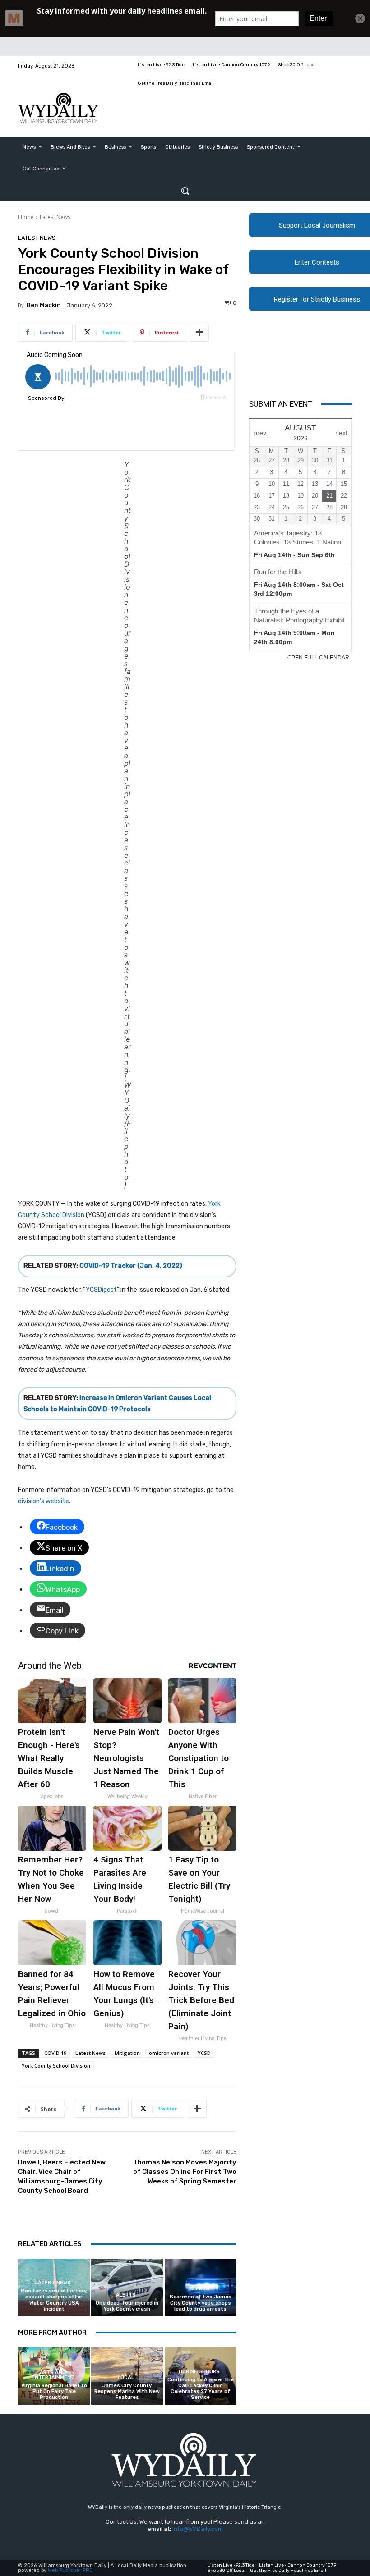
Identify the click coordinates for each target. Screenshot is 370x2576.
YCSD (204, 2053)
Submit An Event (281, 404)
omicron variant (169, 2053)
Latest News (55, 217)
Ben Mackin (44, 305)
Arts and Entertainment (53, 2375)
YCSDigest (101, 1290)
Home (26, 217)
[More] (199, 333)
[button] (185, 191)
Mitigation (127, 2053)
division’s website (44, 1501)
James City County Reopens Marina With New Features (127, 2391)
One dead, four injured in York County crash (127, 2306)
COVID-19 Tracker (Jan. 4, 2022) (131, 1266)
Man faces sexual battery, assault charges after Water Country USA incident (54, 2300)
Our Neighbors (199, 2372)
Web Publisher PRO (70, 2570)
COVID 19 (55, 2053)
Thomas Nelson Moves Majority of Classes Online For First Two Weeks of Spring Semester (185, 2172)
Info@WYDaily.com (198, 2529)
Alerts (126, 2295)
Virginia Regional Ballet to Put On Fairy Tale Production (54, 2391)
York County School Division (56, 2066)
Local (126, 2377)
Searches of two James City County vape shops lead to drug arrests (201, 2303)
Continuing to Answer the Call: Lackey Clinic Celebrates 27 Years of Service (201, 2389)
